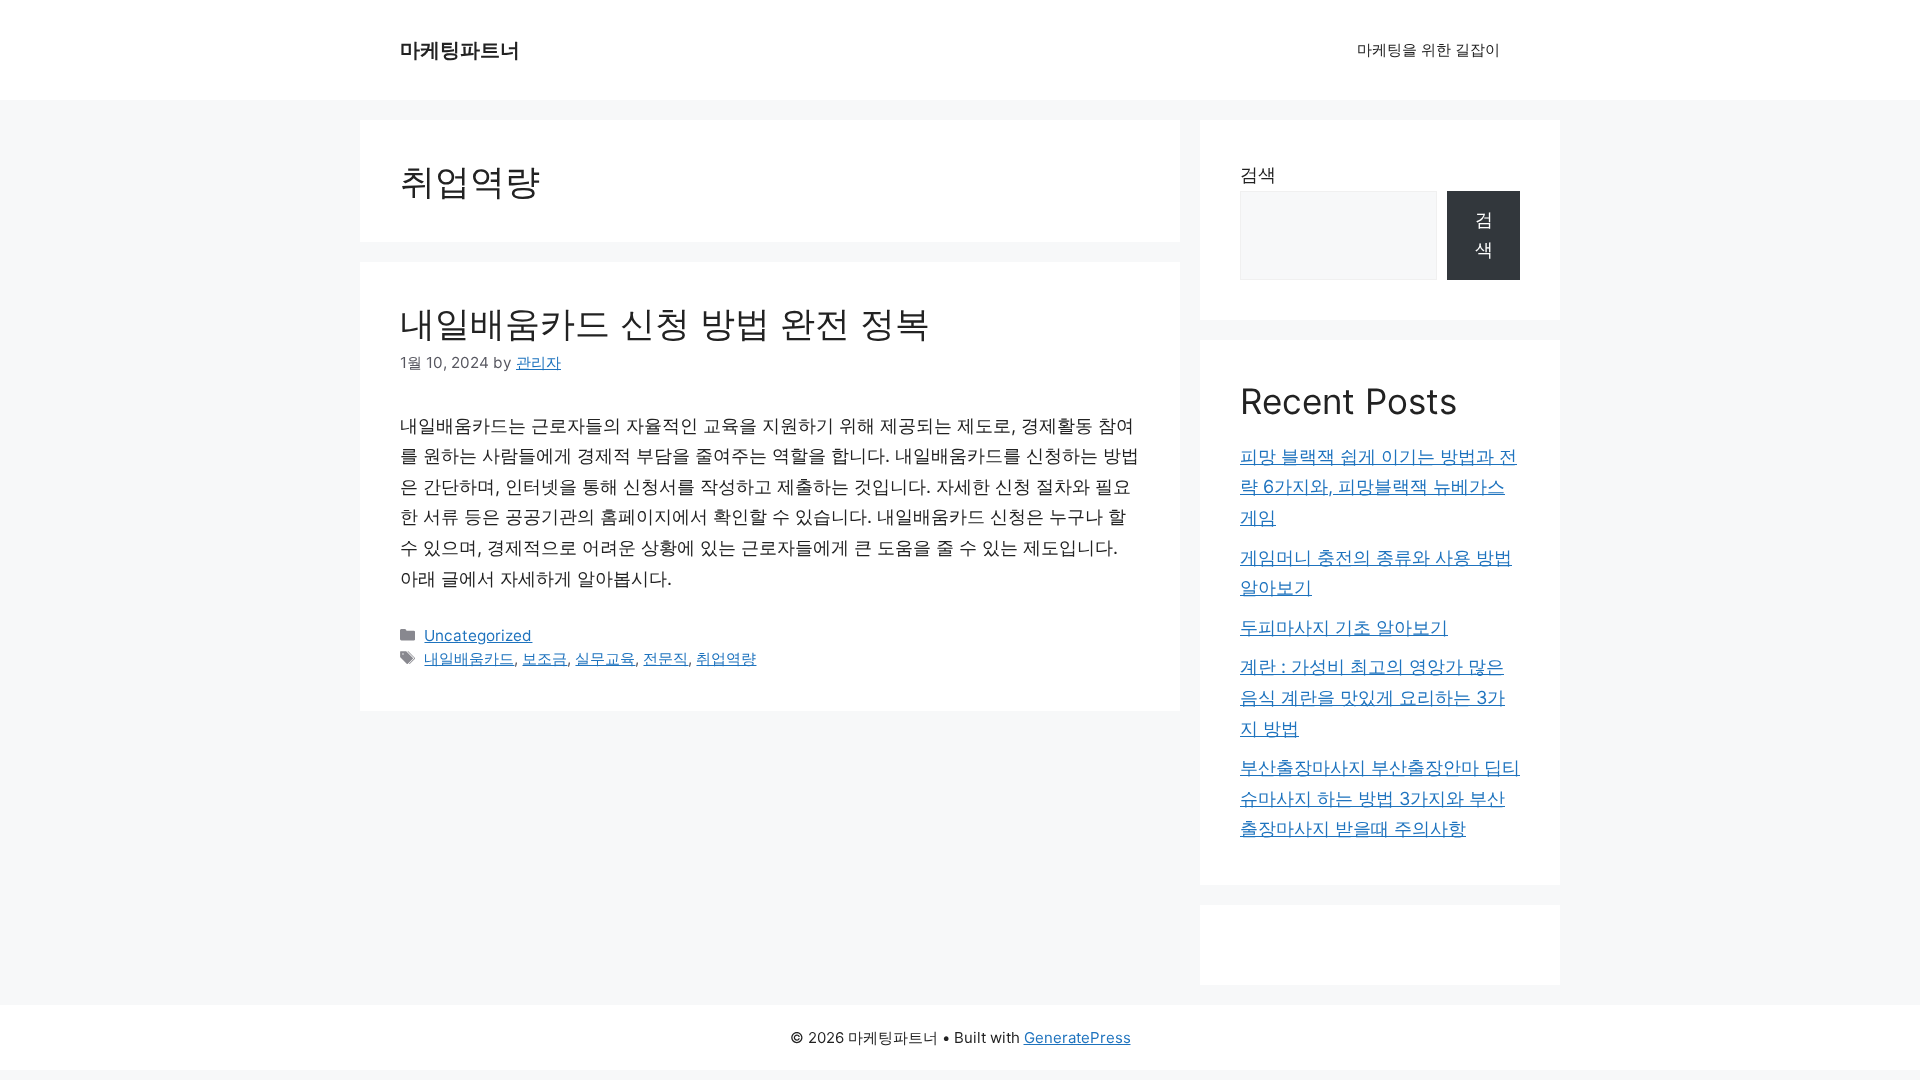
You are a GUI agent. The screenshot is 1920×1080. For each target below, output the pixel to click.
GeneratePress (1077, 1037)
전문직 (665, 658)
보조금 (544, 658)
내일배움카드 (469, 658)
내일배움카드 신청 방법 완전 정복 (665, 323)
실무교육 (605, 658)
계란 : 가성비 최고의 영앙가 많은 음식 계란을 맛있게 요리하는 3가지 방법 (1372, 697)
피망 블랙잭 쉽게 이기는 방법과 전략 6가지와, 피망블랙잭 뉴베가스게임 (1378, 487)
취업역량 (726, 658)
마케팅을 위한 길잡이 (1428, 49)
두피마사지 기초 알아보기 (1344, 627)
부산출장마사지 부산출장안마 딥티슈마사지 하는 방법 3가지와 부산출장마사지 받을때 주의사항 (1380, 798)
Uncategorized (478, 635)
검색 (1258, 174)
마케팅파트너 (460, 50)
